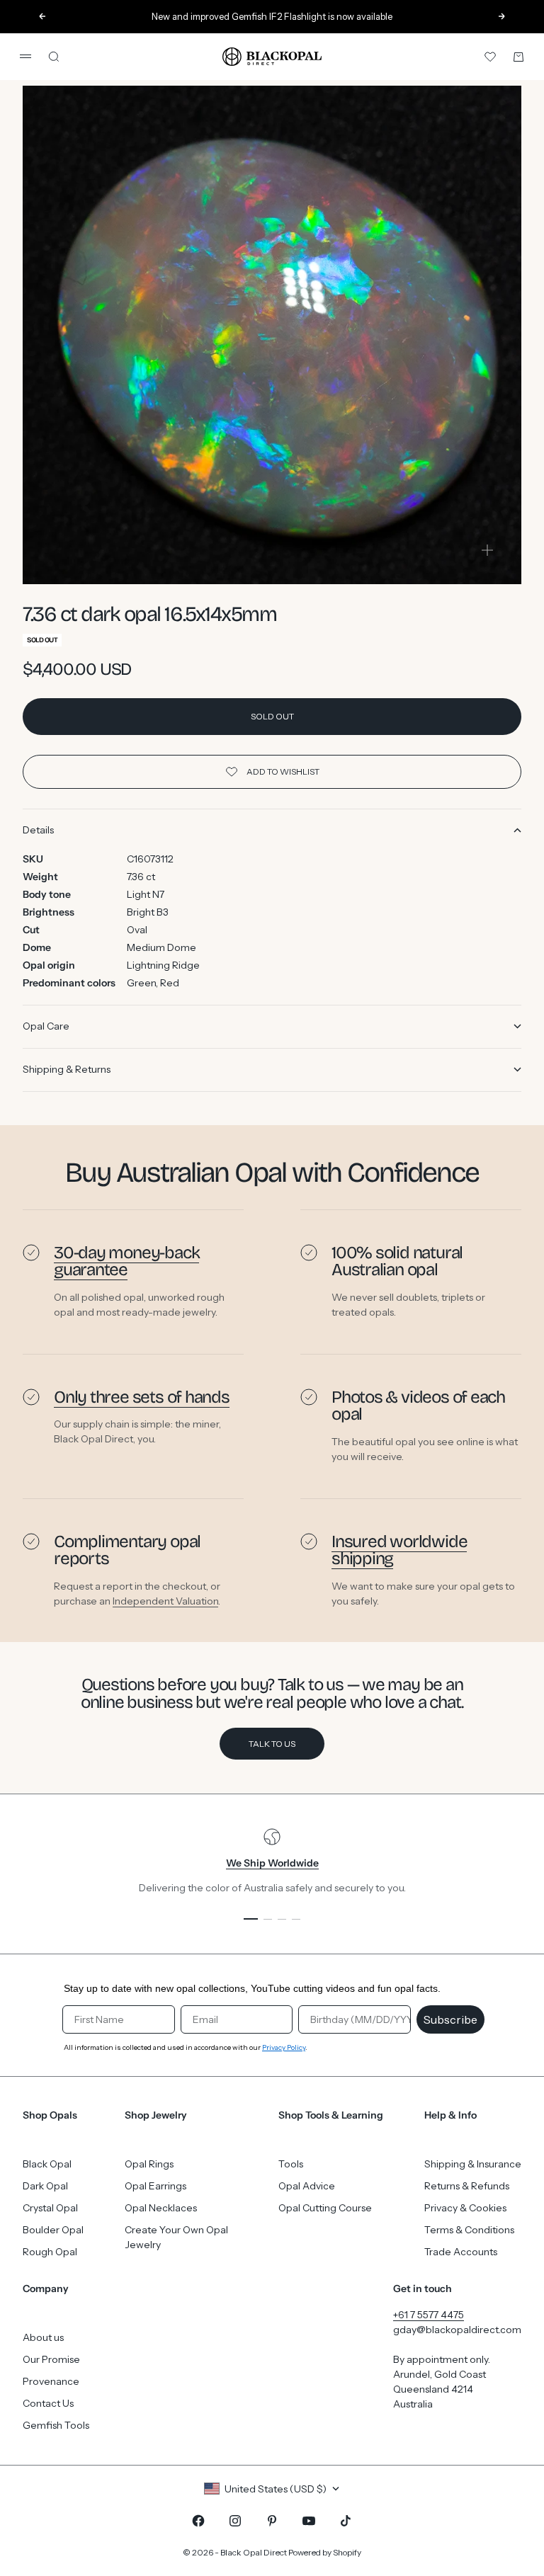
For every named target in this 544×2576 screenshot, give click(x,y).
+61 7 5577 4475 (429, 2315)
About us (43, 2337)
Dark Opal (45, 2186)
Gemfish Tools (56, 2425)
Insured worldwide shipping (399, 1550)
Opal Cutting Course (325, 2208)
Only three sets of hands (142, 1397)
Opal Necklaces (161, 2208)
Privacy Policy (284, 2047)
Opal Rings (149, 2164)
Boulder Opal (53, 2230)
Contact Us (48, 2403)
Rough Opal (50, 2252)
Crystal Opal (50, 2208)
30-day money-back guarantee (126, 1261)
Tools (291, 2164)
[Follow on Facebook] (198, 2521)
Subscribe (450, 2019)
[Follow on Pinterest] (272, 2521)
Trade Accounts (461, 2252)
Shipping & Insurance (473, 2164)
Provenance (51, 2381)
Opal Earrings (155, 2186)
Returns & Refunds (467, 2186)
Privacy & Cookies (465, 2208)
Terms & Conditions (469, 2230)
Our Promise (51, 2359)
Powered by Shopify (325, 2552)
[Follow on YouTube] (309, 2521)
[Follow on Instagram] (235, 2521)
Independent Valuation (165, 1600)
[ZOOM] (487, 550)
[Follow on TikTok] (346, 2521)
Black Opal (47, 2164)
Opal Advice (307, 2186)
